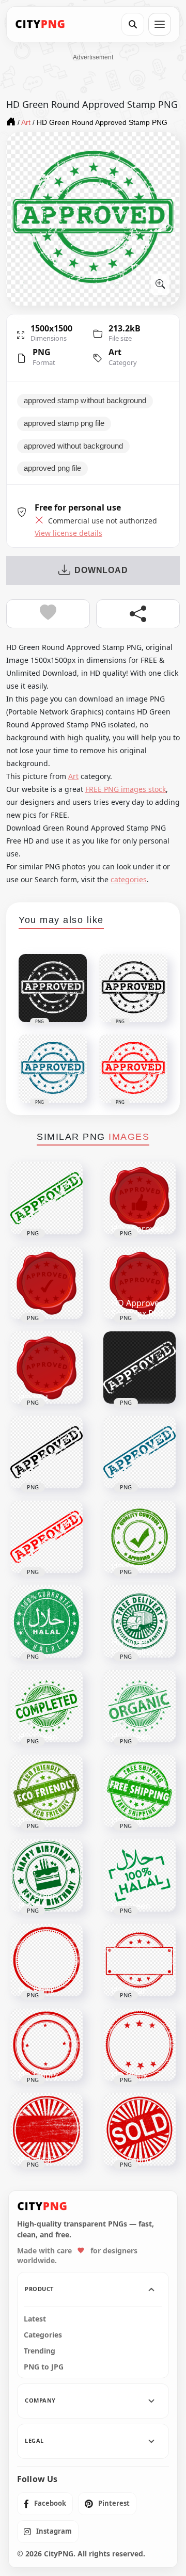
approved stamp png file (64, 423)
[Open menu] (160, 24)
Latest (35, 2319)
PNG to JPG (44, 2367)
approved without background (73, 446)
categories (129, 879)
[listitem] (45, 2504)
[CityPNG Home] (40, 24)
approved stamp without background (85, 401)
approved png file (52, 468)
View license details (68, 533)
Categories (43, 2335)
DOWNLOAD (101, 570)
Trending (40, 2351)
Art (115, 352)
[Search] (133, 24)
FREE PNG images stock (126, 789)
